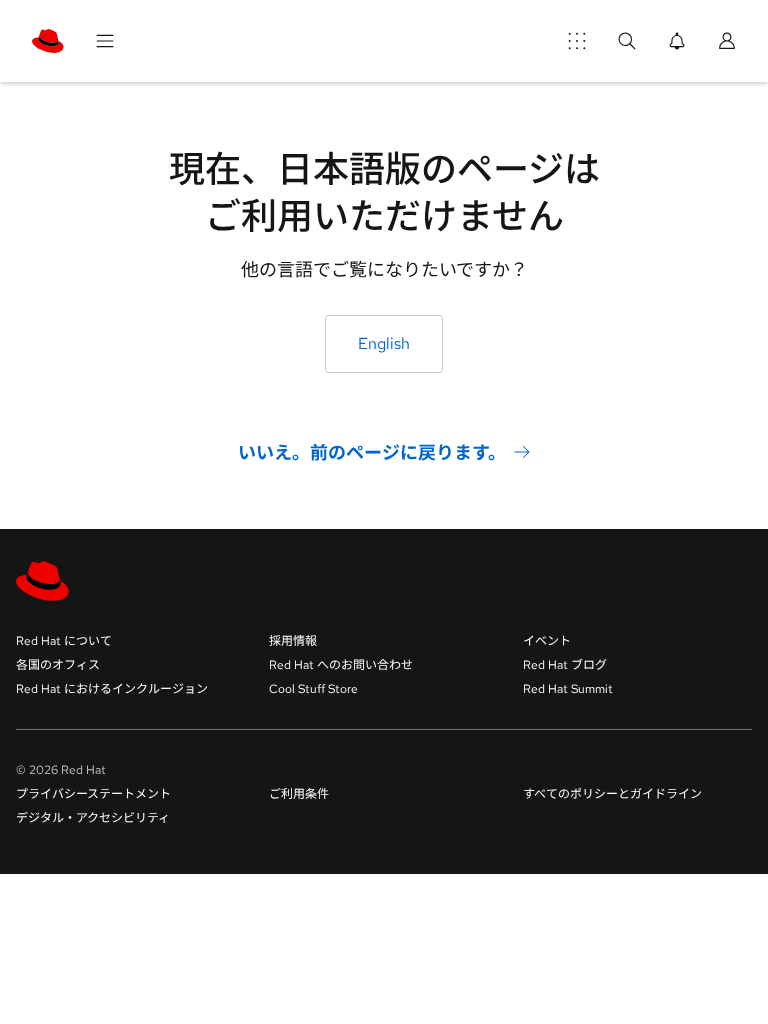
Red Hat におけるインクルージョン (112, 689)
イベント (547, 641)
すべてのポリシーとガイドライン (612, 794)
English (384, 343)
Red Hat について (64, 641)
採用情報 (293, 641)
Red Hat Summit (568, 689)
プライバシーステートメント (93, 794)
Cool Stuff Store (313, 689)
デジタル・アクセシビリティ (93, 818)
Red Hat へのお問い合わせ (341, 665)
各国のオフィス (58, 665)
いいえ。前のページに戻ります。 (372, 451)
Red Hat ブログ (565, 665)
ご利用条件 (299, 794)
